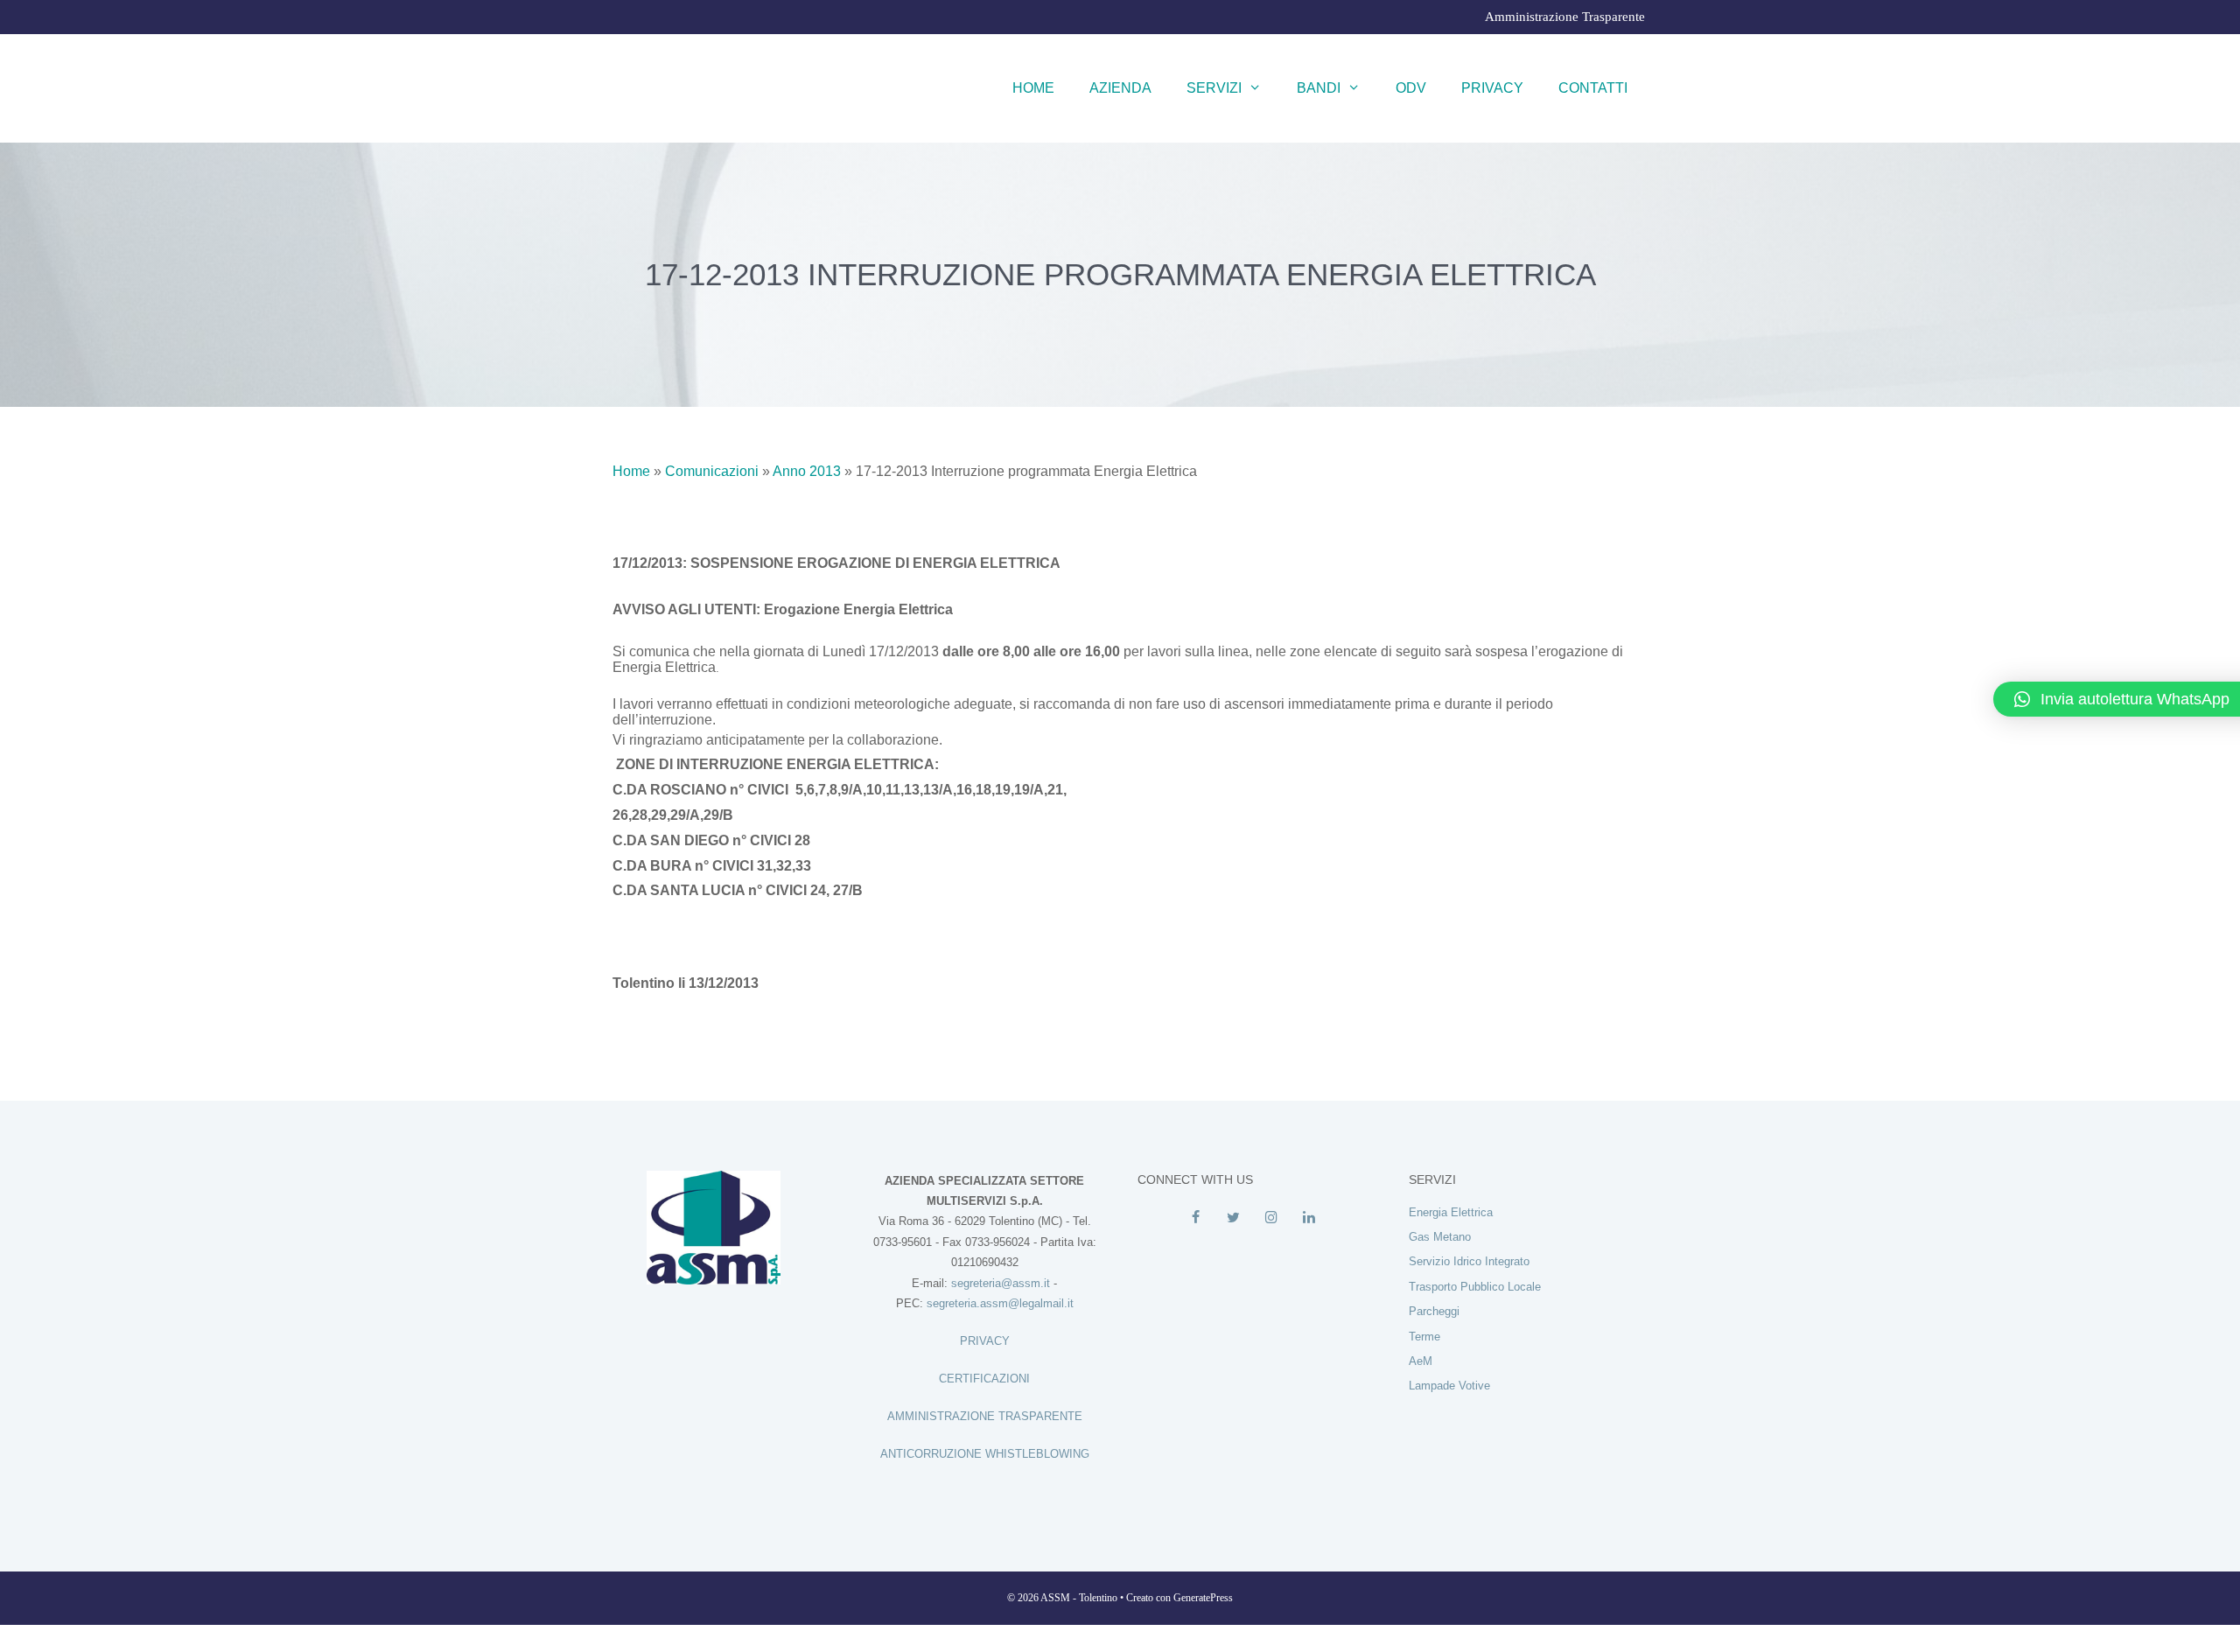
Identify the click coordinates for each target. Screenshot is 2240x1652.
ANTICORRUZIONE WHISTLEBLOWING (985, 1454)
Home (1033, 88)
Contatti (1593, 88)
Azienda (1120, 88)
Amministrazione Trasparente (1565, 17)
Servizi (1214, 88)
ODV (1411, 88)
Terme (1424, 1337)
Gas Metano (1440, 1237)
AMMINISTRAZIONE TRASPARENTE (985, 1416)
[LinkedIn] (1309, 1218)
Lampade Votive (1449, 1386)
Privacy (1492, 88)
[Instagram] (1271, 1218)
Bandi (1319, 88)
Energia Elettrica (1451, 1212)
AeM (1421, 1361)
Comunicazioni (712, 471)
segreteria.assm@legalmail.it (1000, 1303)
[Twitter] (1233, 1218)
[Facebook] (1196, 1218)
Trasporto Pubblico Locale (1475, 1287)
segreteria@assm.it (1001, 1283)
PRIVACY (985, 1341)
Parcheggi (1434, 1311)
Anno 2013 (807, 471)
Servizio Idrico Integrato (1469, 1261)
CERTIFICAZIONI (984, 1379)
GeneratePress (1203, 1598)
